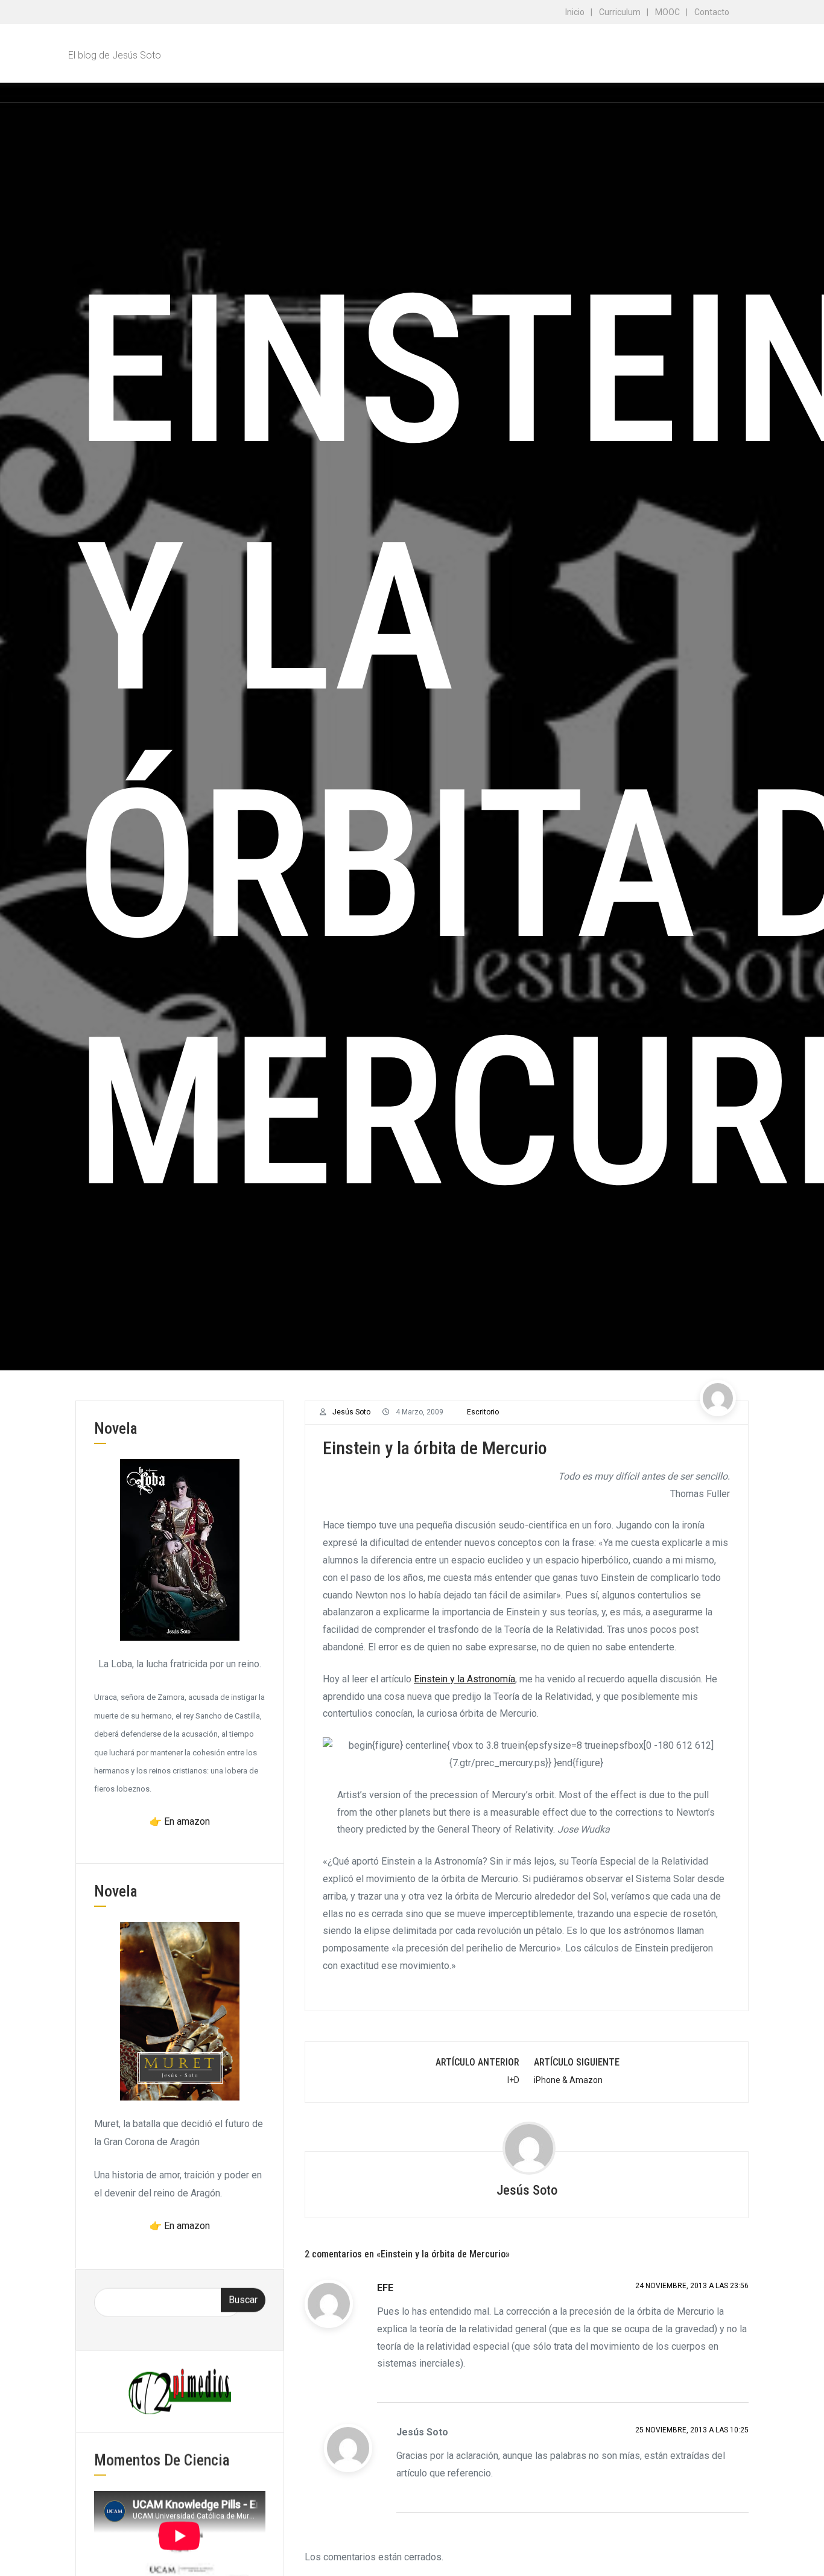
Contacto (712, 12)
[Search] (738, 92)
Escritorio (483, 1412)
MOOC (667, 12)
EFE (385, 2288)
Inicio (575, 12)
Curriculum (620, 12)
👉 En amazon (180, 1821)
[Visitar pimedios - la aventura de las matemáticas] (180, 2390)
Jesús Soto (351, 1412)
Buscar (243, 2299)
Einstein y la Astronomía (464, 1679)
